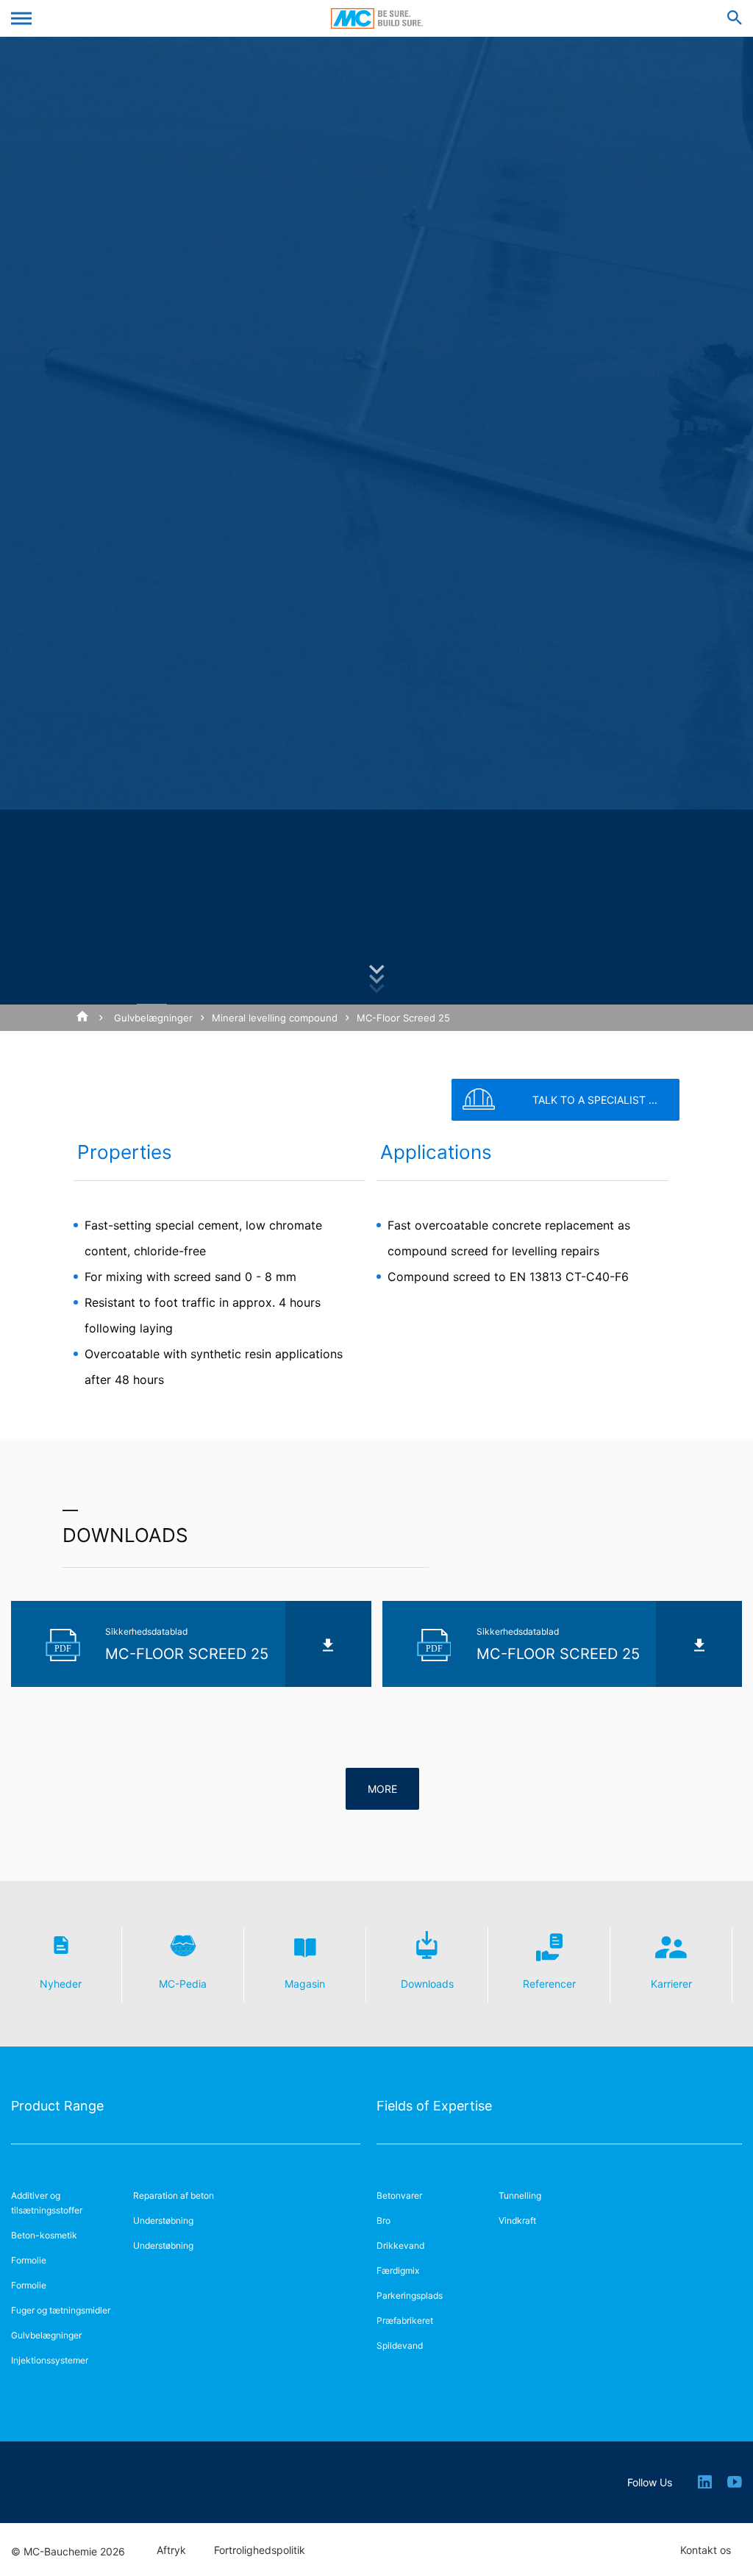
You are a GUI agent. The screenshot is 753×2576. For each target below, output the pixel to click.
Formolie (29, 2260)
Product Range (57, 2106)
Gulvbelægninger (153, 1018)
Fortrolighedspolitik (260, 2550)
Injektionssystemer (50, 2360)
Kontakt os (706, 2550)
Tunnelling (520, 2195)
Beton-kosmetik (44, 2235)
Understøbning (163, 2220)
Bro (383, 2220)
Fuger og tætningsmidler (61, 2310)
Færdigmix (398, 2270)
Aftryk (171, 2550)
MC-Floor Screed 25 (403, 1018)
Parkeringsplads (410, 2295)
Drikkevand (400, 2245)
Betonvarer (399, 2195)
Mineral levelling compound (275, 1018)
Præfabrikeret (405, 2320)
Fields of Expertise (434, 2106)
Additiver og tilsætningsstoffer (47, 2203)
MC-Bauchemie (377, 18)
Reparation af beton (174, 2195)
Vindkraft (517, 2220)
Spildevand (400, 2345)
